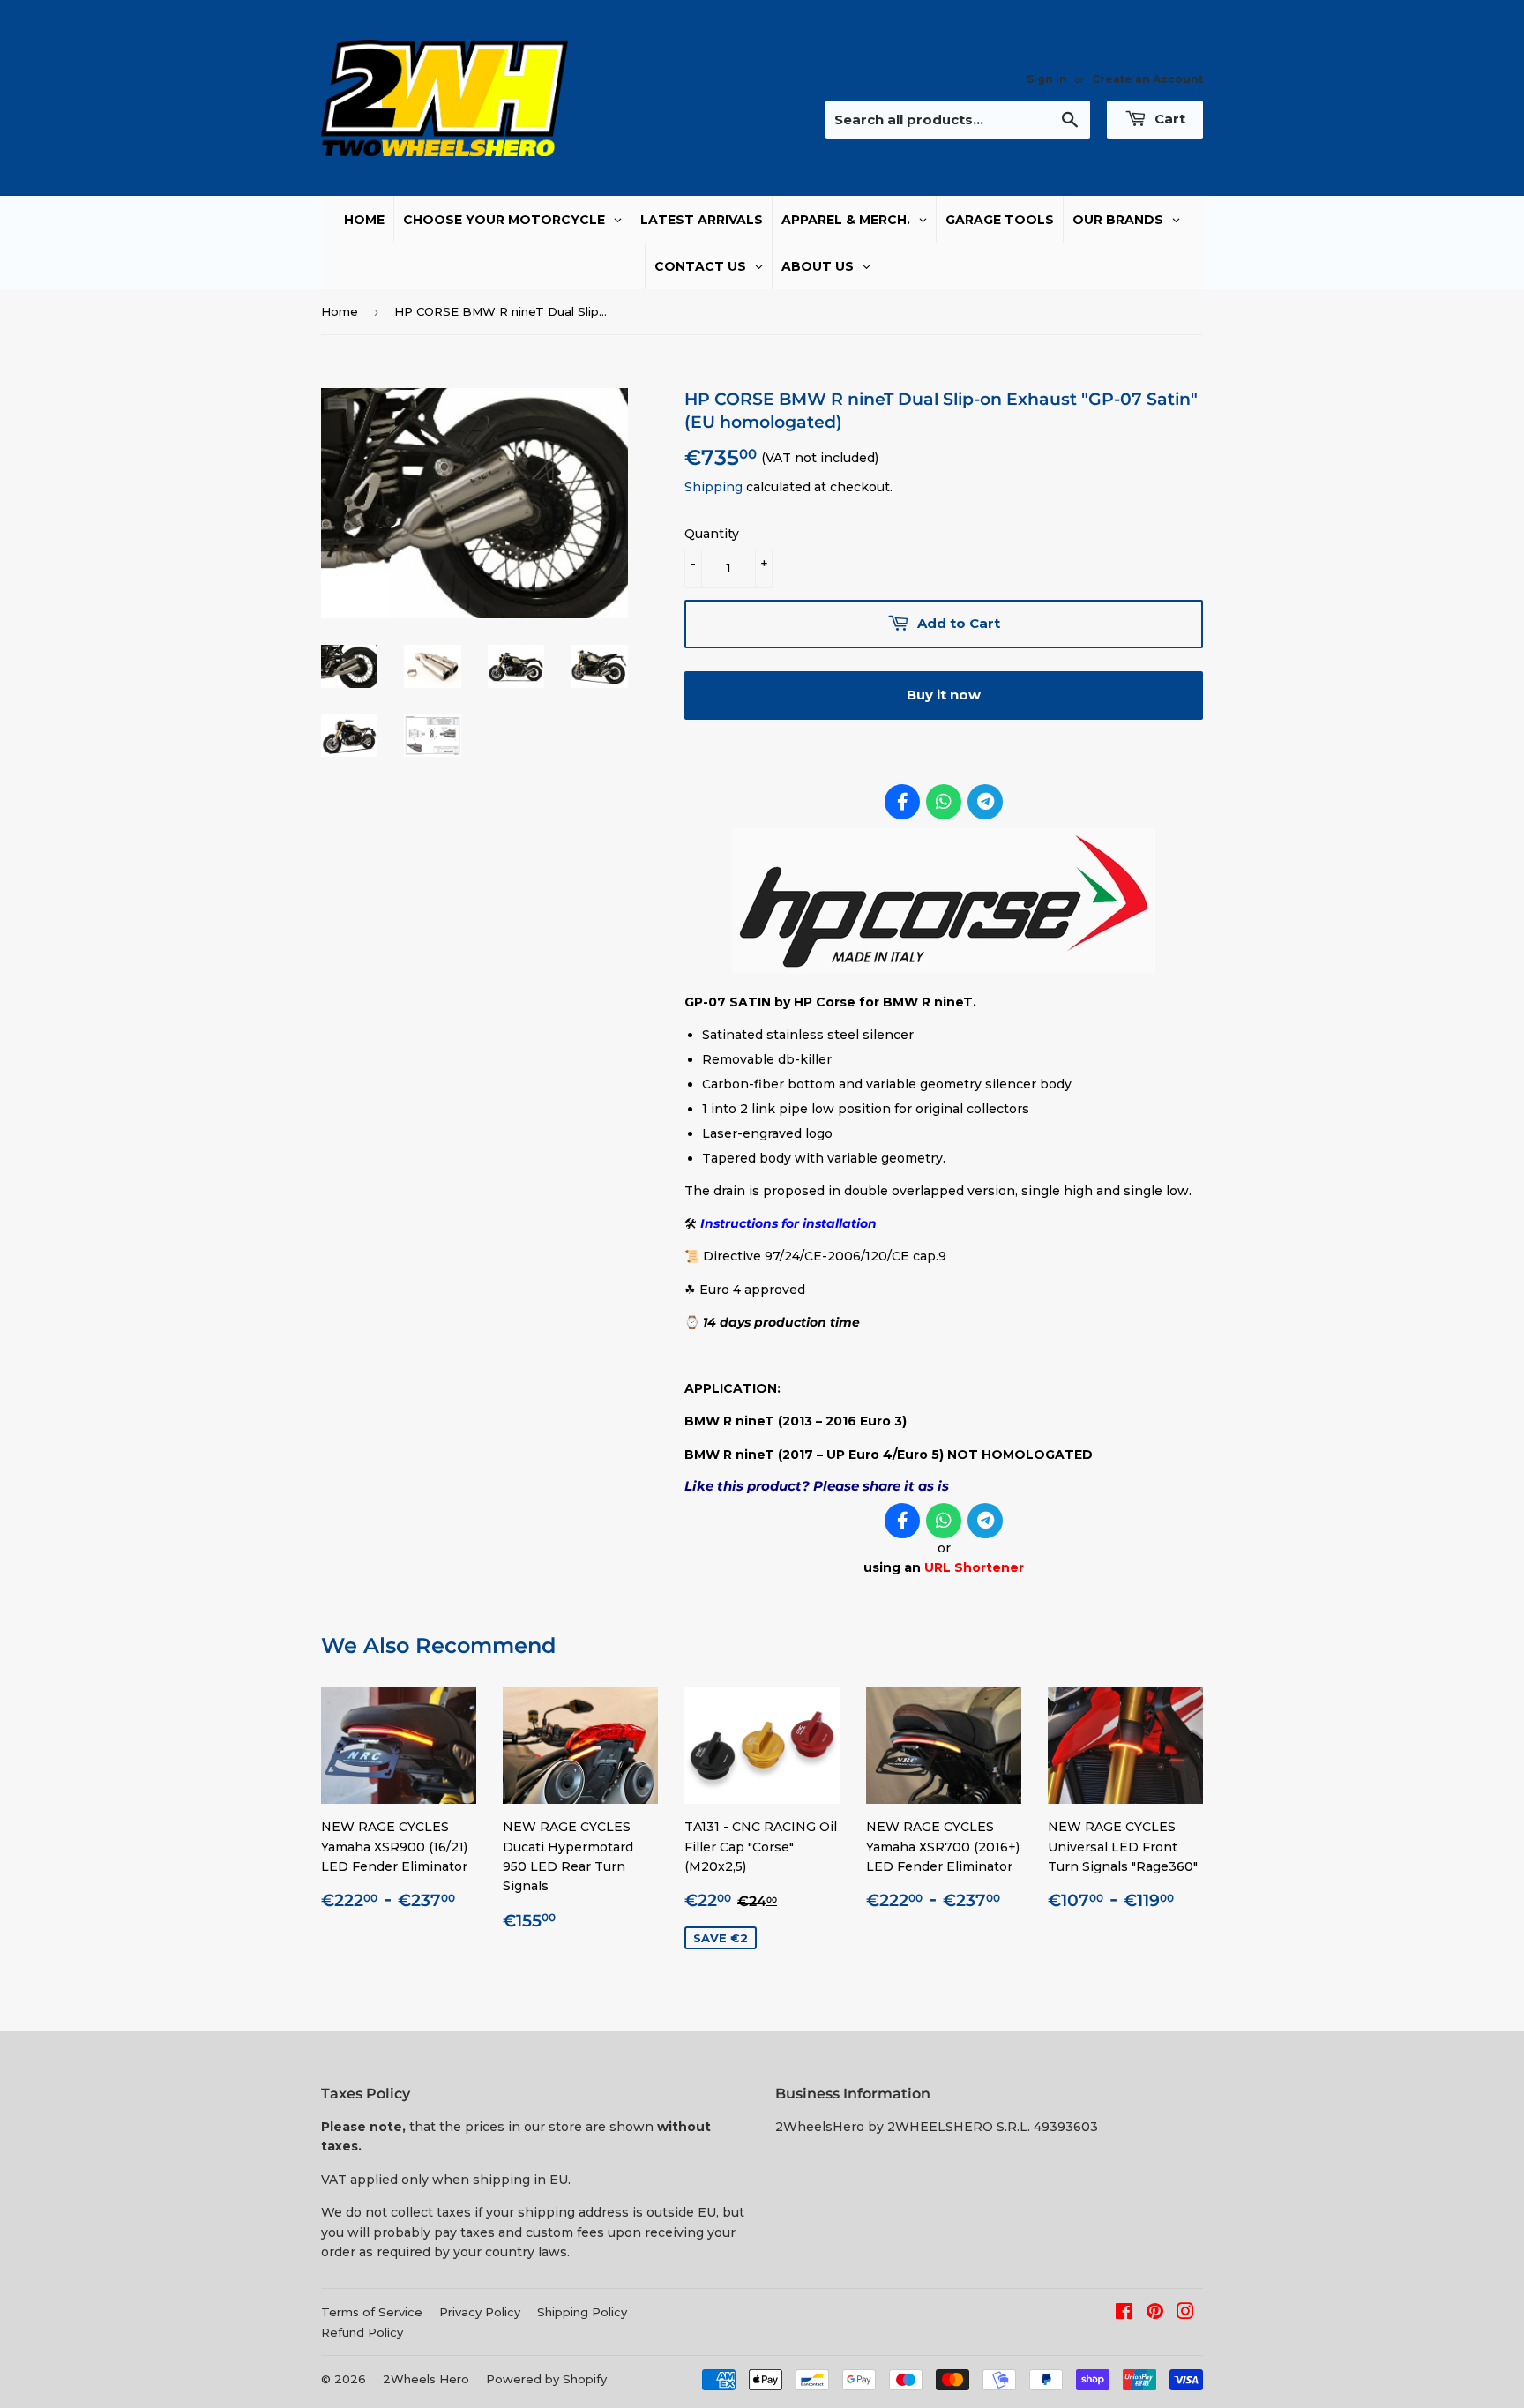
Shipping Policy (582, 2312)
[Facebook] (902, 802)
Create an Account (1147, 79)
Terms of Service (372, 2312)
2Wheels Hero (426, 2379)
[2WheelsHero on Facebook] (1124, 2314)
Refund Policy (362, 2332)
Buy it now (944, 695)
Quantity (712, 534)
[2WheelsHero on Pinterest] (1155, 2314)
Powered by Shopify (546, 2379)
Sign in (1047, 79)
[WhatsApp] (944, 802)
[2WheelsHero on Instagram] (1185, 2314)
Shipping (713, 487)
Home (340, 311)
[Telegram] (985, 802)
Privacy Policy (480, 2312)
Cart (1168, 119)
